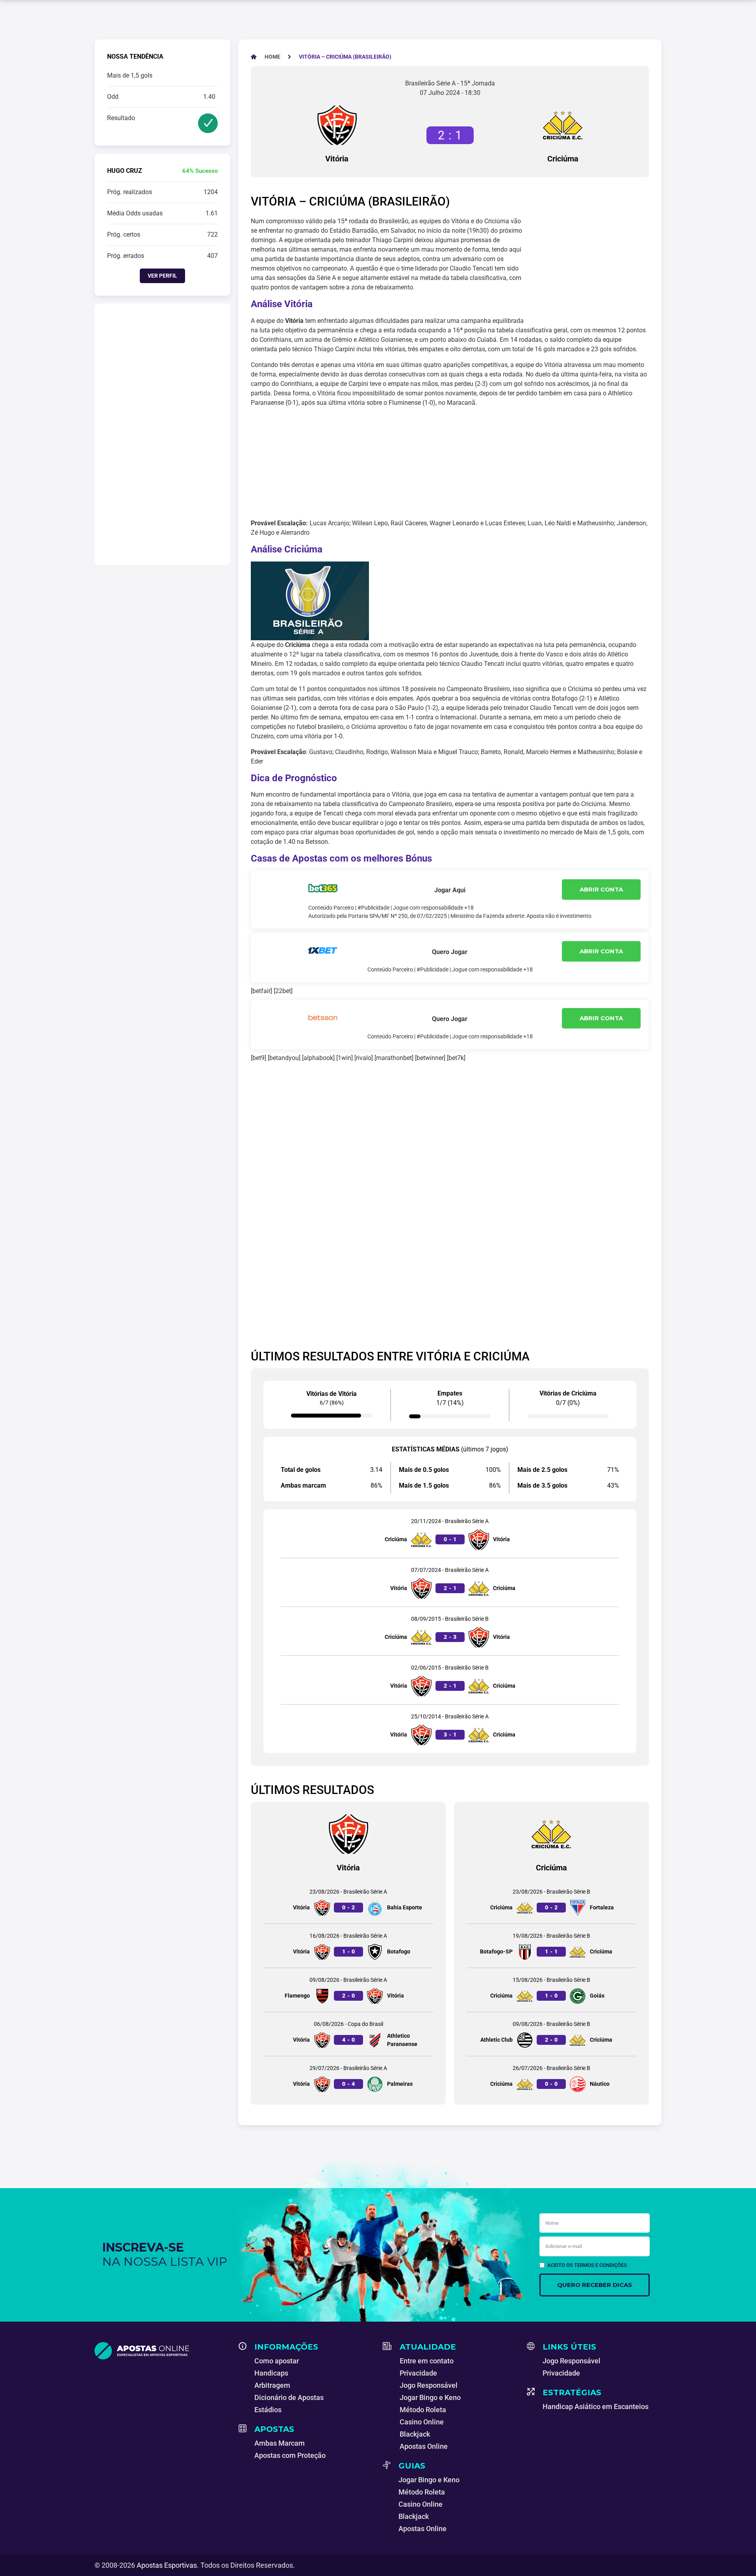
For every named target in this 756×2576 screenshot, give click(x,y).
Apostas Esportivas (167, 2565)
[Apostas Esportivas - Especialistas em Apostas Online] (162, 2351)
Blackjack (415, 2434)
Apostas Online (424, 2446)
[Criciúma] (563, 125)
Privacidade (418, 2373)
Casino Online (422, 2422)
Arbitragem (272, 2385)
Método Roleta (423, 2410)
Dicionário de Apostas (289, 2397)
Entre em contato (427, 2361)
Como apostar (277, 2361)
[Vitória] (337, 125)
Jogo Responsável (429, 2385)
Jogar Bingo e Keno (430, 2397)
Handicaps (271, 2373)
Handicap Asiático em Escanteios (596, 2406)
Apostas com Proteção (290, 2455)
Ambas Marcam (280, 2443)
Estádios (268, 2410)
